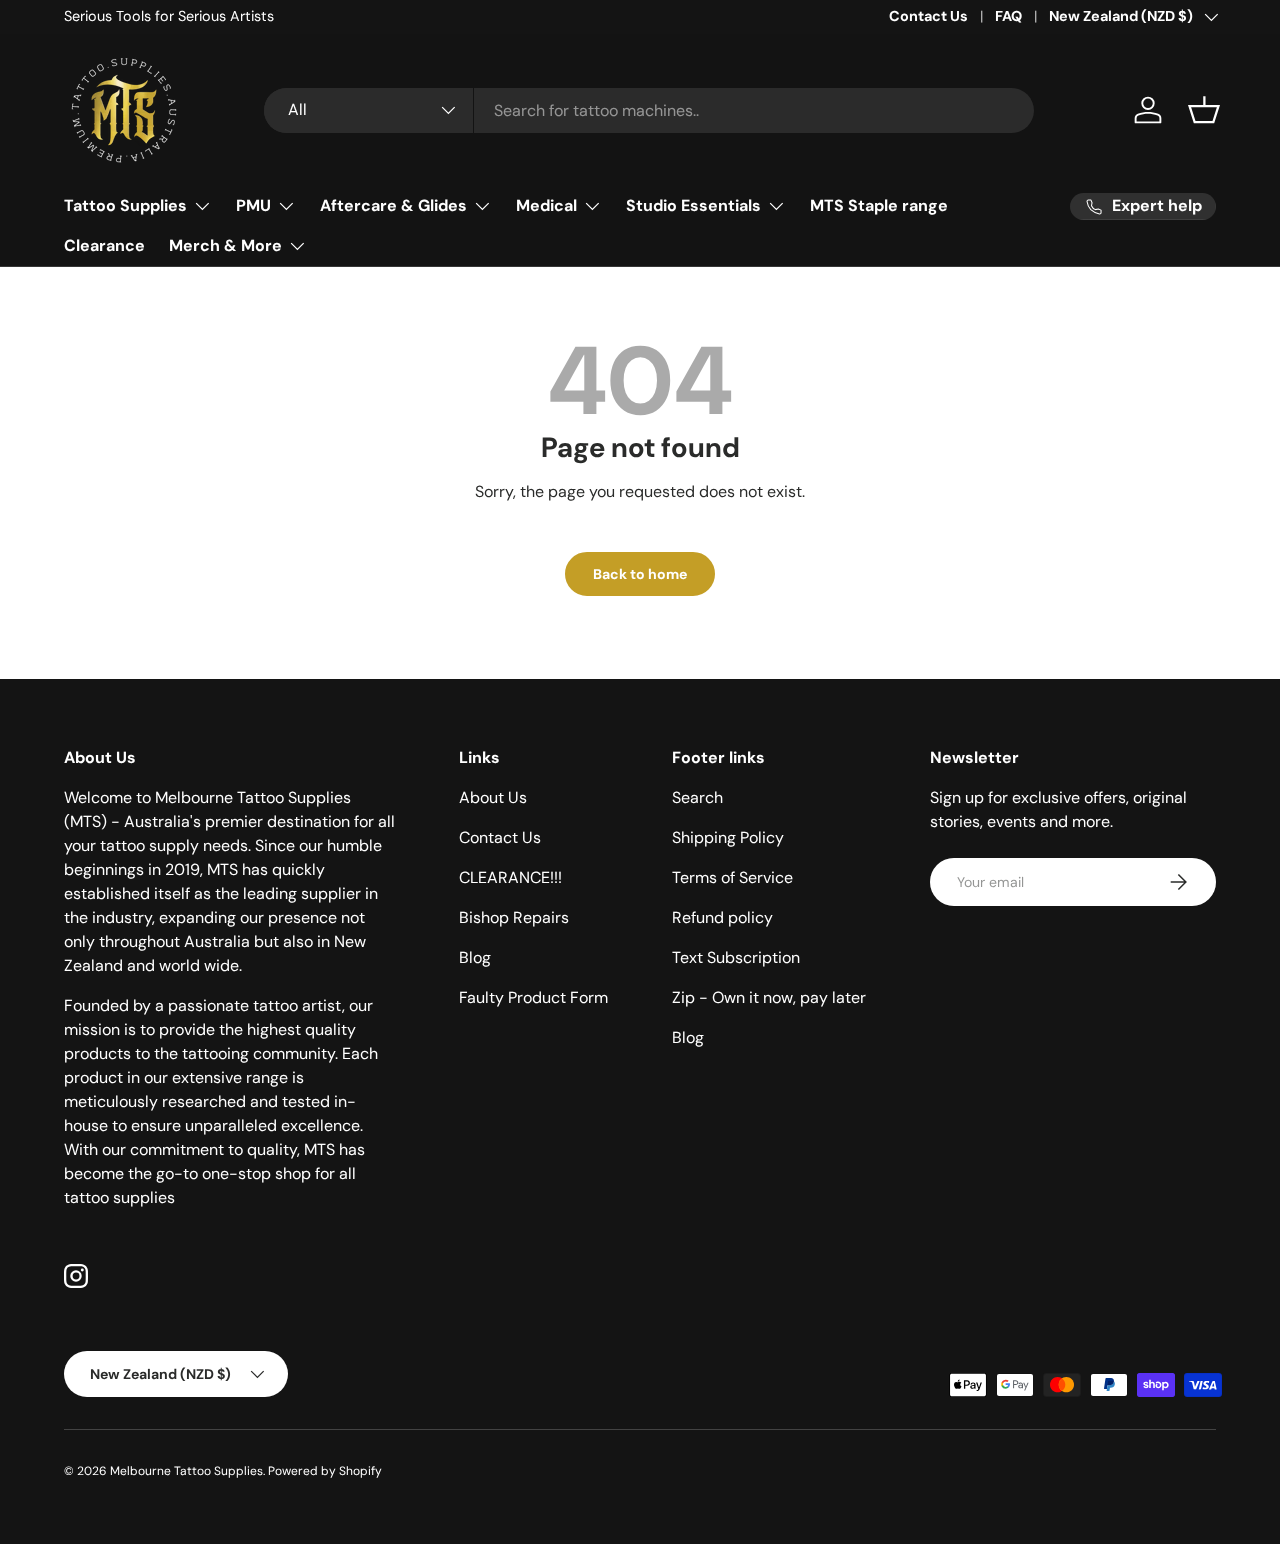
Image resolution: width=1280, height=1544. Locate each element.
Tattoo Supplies (125, 205)
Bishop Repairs (514, 917)
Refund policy (722, 917)
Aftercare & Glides (393, 205)
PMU (253, 205)
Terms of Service (732, 877)
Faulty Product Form (533, 997)
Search (697, 797)
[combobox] (649, 110)
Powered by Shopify (325, 1471)
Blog (475, 957)
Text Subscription (736, 957)
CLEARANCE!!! (510, 877)
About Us (493, 797)
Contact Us (928, 16)
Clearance (104, 245)
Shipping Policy (728, 837)
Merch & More (225, 245)
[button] (1204, 110)
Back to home (640, 574)
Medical (546, 205)
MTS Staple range (879, 205)
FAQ (1008, 16)
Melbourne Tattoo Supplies (186, 1471)
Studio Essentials (693, 205)
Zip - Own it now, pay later (769, 997)
